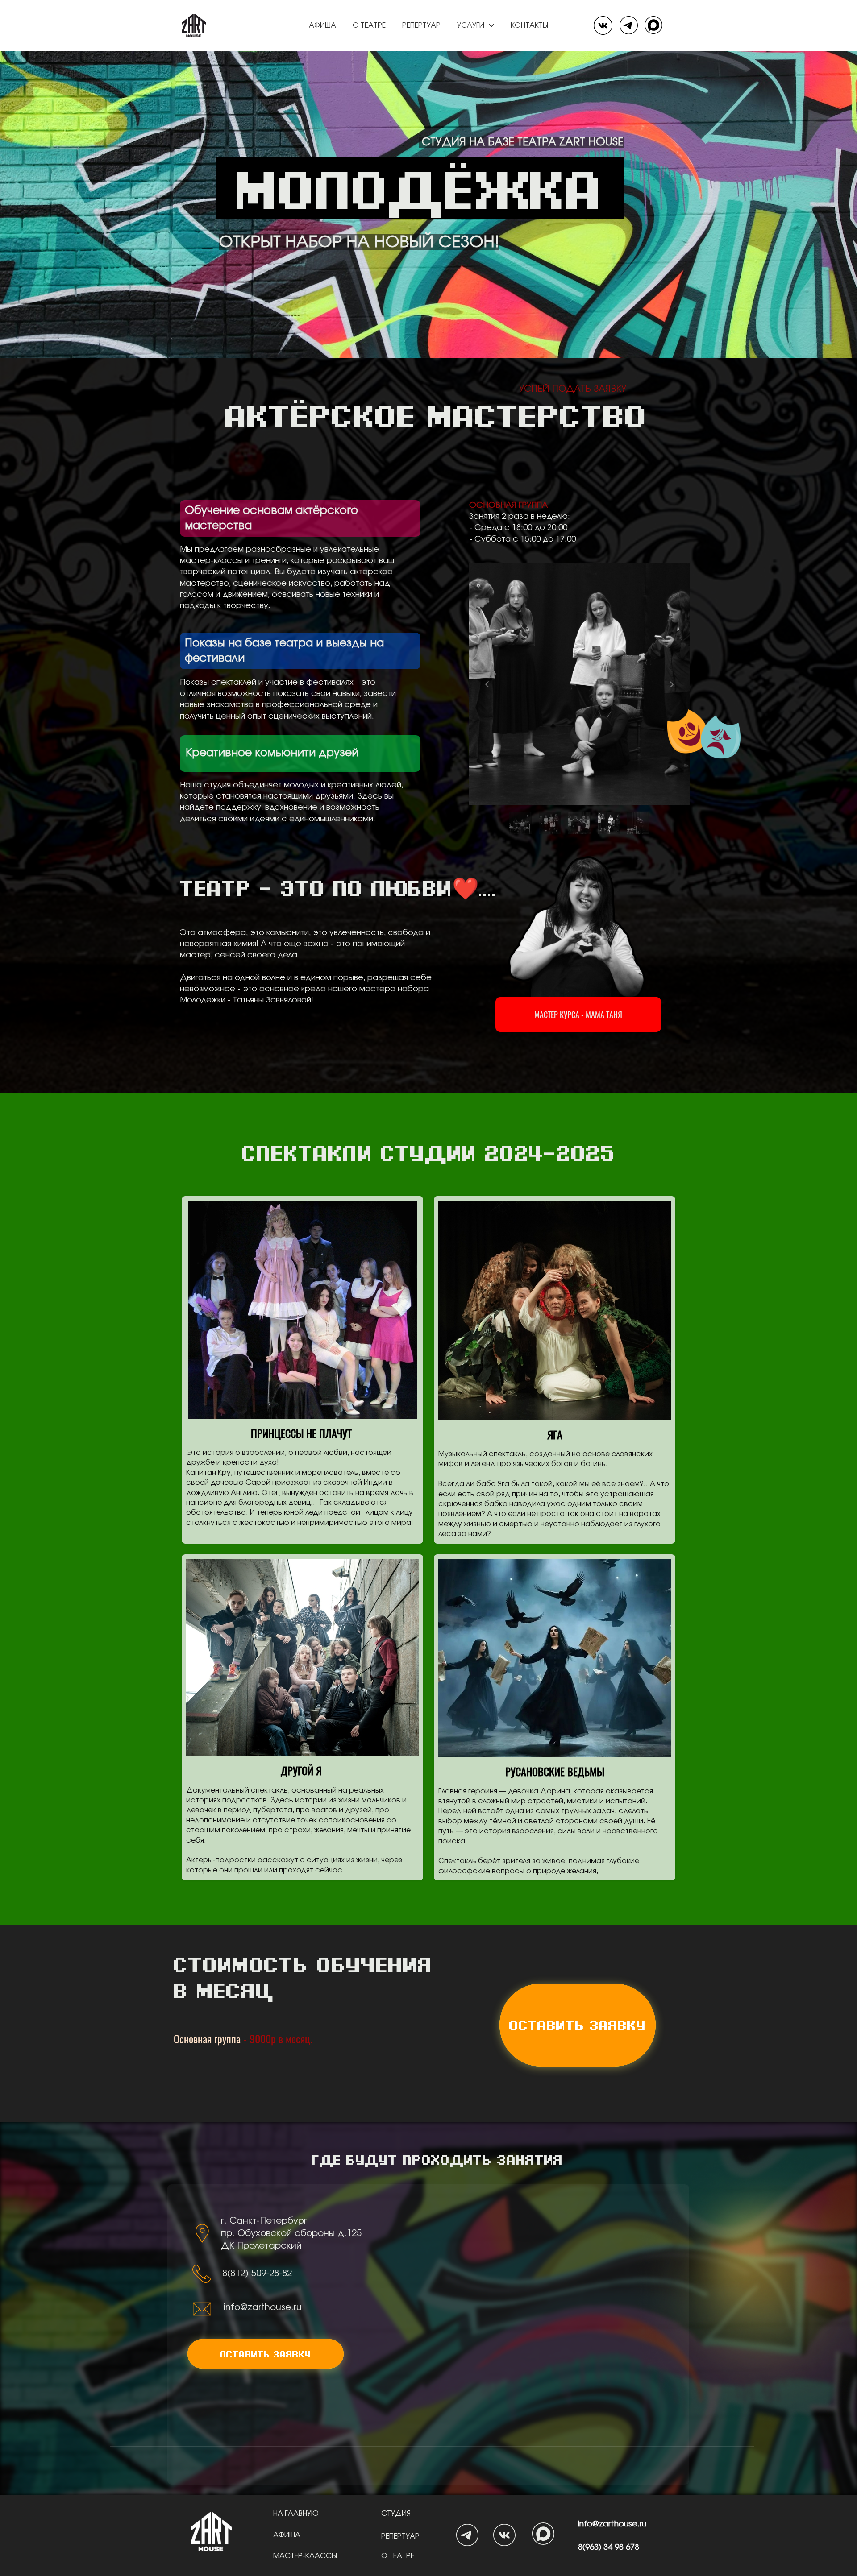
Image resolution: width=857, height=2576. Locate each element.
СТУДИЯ (397, 2514)
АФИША (288, 2535)
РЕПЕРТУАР (400, 2536)
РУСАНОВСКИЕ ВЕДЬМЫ (555, 1771)
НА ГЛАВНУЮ (297, 2514)
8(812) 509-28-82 (257, 2274)
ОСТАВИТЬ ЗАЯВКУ (578, 2025)
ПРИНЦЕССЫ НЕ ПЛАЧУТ (303, 1433)
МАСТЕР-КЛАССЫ (305, 2556)
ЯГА (555, 1434)
